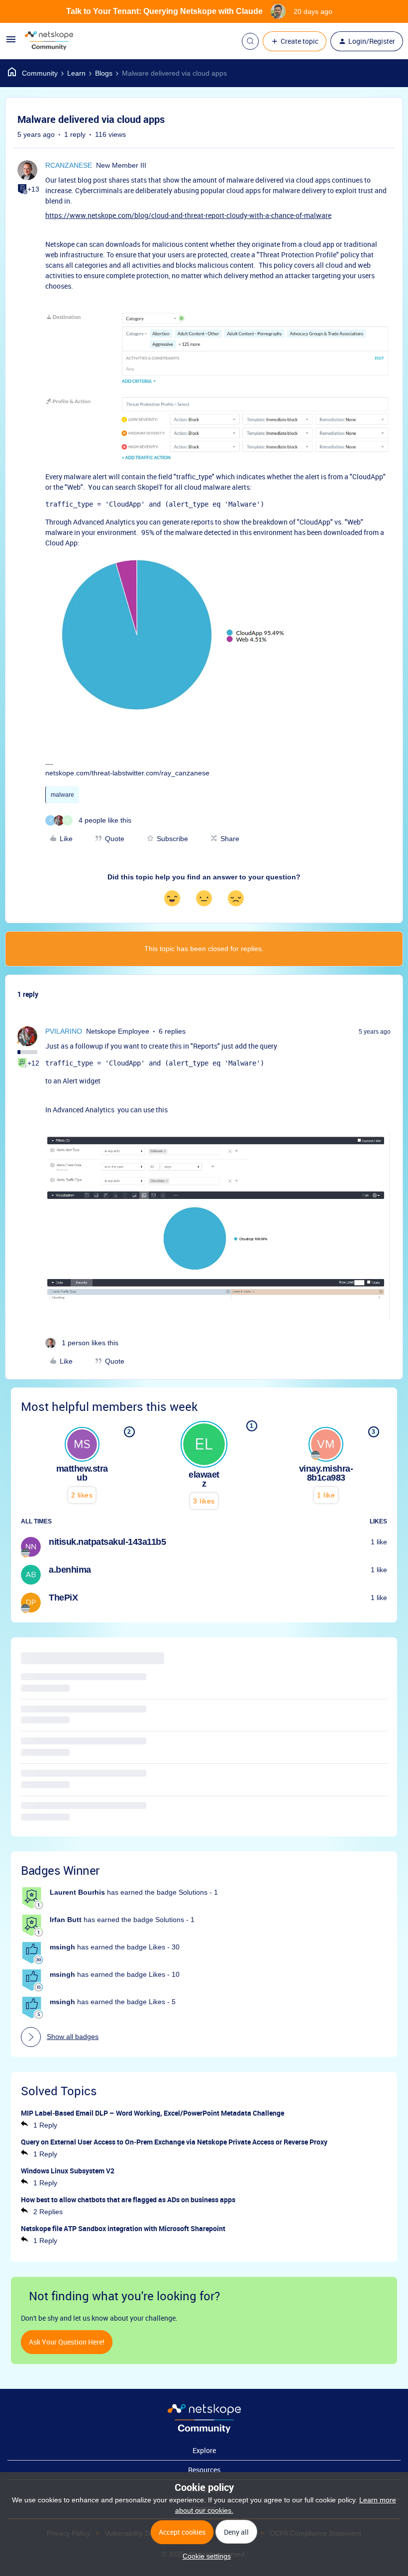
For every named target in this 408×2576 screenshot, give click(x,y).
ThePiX (63, 1598)
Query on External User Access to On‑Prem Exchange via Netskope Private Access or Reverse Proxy (174, 2142)
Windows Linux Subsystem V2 (68, 2171)
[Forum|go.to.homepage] (49, 41)
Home (33, 73)
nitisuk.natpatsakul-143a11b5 (107, 1542)
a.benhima (70, 1570)
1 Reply (45, 2125)
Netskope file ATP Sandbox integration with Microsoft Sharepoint (123, 2228)
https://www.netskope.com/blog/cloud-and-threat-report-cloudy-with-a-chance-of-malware (188, 215)
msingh (62, 1947)
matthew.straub (82, 1473)
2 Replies (48, 2212)
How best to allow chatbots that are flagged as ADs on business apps (128, 2200)
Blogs (104, 73)
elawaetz (204, 1479)
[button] (11, 43)
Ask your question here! (67, 2342)
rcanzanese (69, 165)
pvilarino (64, 1031)
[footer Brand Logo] (204, 2431)
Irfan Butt (66, 1920)
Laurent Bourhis (77, 1892)
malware (62, 795)
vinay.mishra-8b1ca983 (326, 1473)
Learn (76, 73)
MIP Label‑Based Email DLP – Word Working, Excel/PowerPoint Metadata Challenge (153, 2113)
